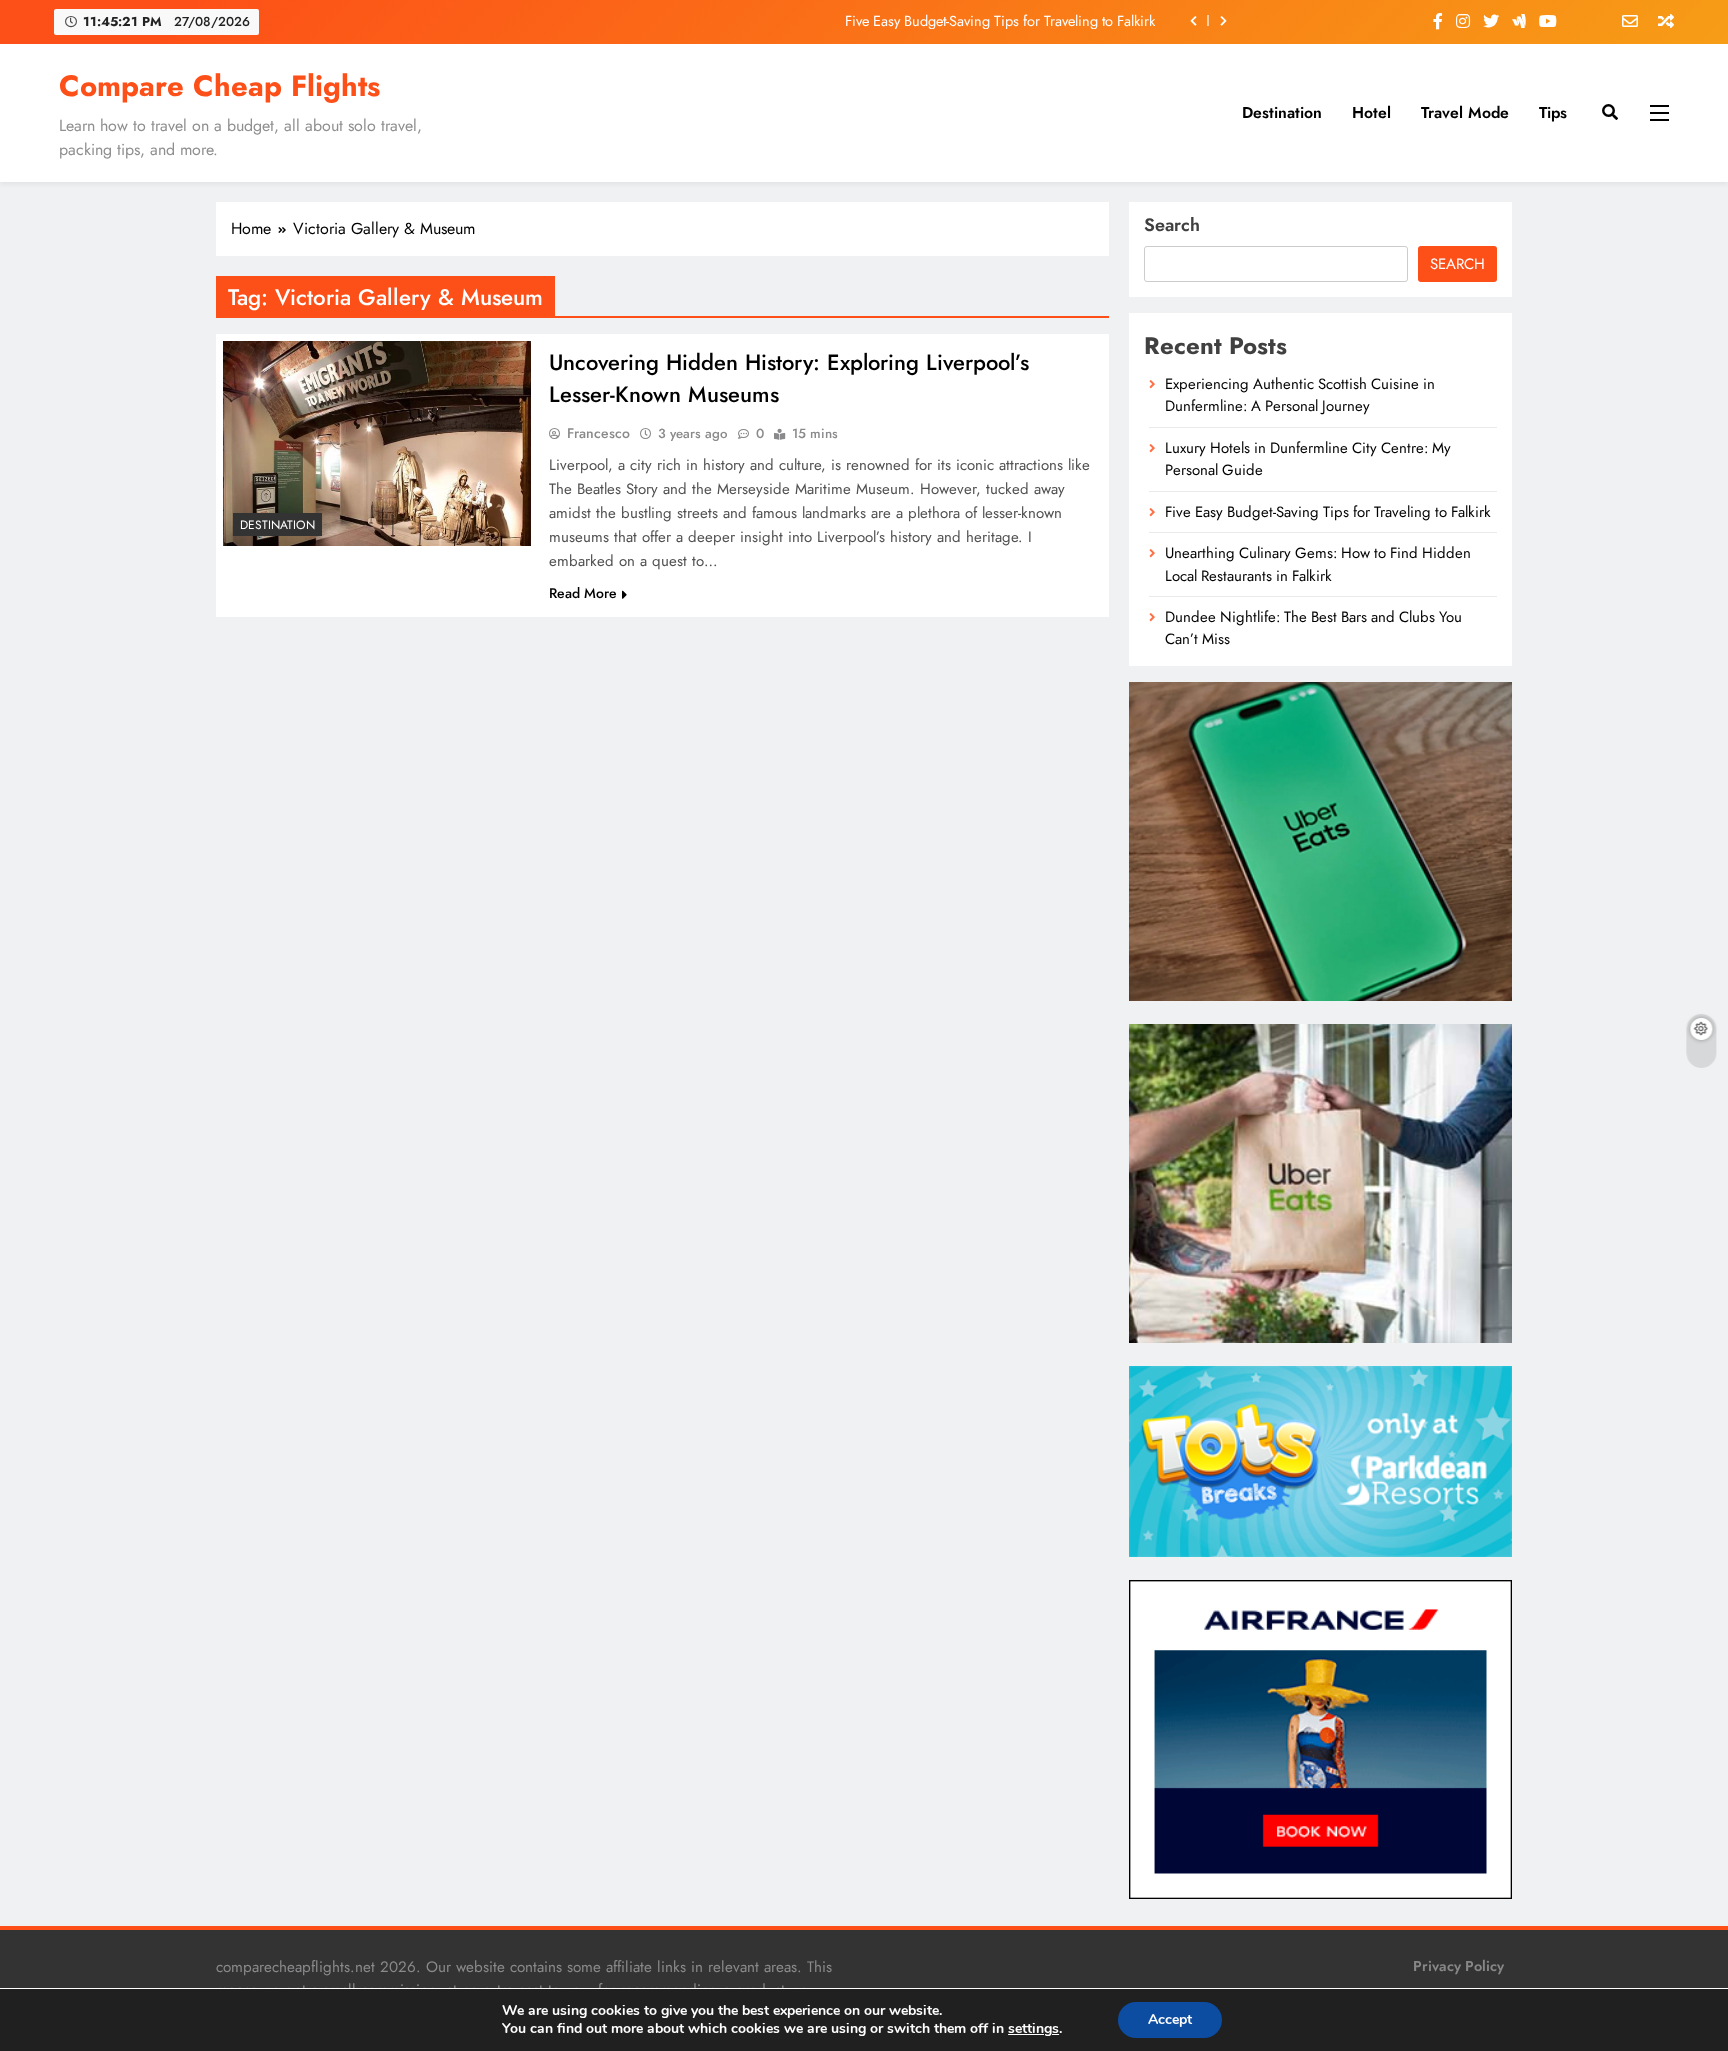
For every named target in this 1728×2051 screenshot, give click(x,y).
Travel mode (1465, 112)
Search (1172, 225)
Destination (1282, 112)
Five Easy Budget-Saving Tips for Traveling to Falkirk (1000, 21)
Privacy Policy (1458, 1966)
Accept (1170, 2019)
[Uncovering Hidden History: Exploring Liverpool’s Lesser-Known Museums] (377, 443)
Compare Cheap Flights (219, 86)
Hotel (1371, 112)
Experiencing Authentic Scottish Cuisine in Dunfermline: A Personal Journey (1300, 395)
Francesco (598, 433)
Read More (583, 593)
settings (1033, 2029)
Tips (1553, 112)
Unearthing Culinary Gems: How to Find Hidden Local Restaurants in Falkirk (1318, 564)
